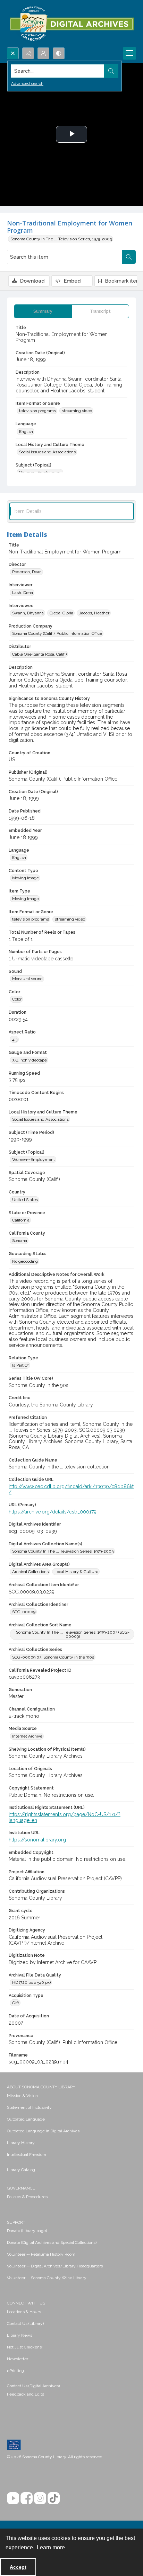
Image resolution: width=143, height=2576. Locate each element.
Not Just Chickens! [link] (25, 2347)
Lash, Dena (23, 593)
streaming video (77, 411)
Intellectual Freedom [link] (27, 2155)
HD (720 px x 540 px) (31, 1982)
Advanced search (27, 83)
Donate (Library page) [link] (27, 2231)
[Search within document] (129, 257)
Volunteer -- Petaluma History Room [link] (41, 2254)
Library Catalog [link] (21, 2170)
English (26, 432)
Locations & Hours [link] (24, 2312)
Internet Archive (27, 1736)
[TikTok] (54, 2498)
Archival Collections (30, 1572)
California (21, 1220)
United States (25, 1200)
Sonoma (20, 1241)
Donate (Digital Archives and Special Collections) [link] (52, 2242)
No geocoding (25, 1261)
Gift (16, 2003)
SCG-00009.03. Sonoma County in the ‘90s (53, 1657)
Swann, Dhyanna (28, 613)
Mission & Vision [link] (22, 2096)
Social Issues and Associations (47, 452)
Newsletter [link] (18, 2359)
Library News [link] (20, 2335)
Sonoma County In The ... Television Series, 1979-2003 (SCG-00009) (73, 1634)
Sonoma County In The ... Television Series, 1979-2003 (61, 239)
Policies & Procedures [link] (27, 2197)
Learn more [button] (51, 2547)
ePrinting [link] (15, 2371)
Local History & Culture (76, 1572)
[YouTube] (13, 2498)
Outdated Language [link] (26, 2119)
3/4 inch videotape (30, 1060)
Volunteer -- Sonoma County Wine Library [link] (47, 2278)
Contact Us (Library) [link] (25, 2324)
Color (17, 999)
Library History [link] (21, 2143)
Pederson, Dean (27, 572)
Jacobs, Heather (94, 613)
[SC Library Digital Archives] (71, 24)
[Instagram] (40, 2498)
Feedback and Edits (26, 2394)
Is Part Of (20, 1365)
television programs (37, 411)
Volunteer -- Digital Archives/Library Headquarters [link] (55, 2266)
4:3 (15, 1039)
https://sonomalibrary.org (37, 1840)
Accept (18, 2567)
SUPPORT (16, 2222)
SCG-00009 (24, 1612)
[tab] (43, 311)
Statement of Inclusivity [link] (29, 2107)
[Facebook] (27, 2498)
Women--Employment (33, 1160)
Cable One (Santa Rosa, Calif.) (39, 654)
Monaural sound (27, 979)
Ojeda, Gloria (61, 613)
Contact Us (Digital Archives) (33, 2386)
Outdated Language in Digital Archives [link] (43, 2131)
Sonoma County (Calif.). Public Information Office (57, 633)
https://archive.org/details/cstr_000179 (53, 1512)
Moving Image (26, 878)
